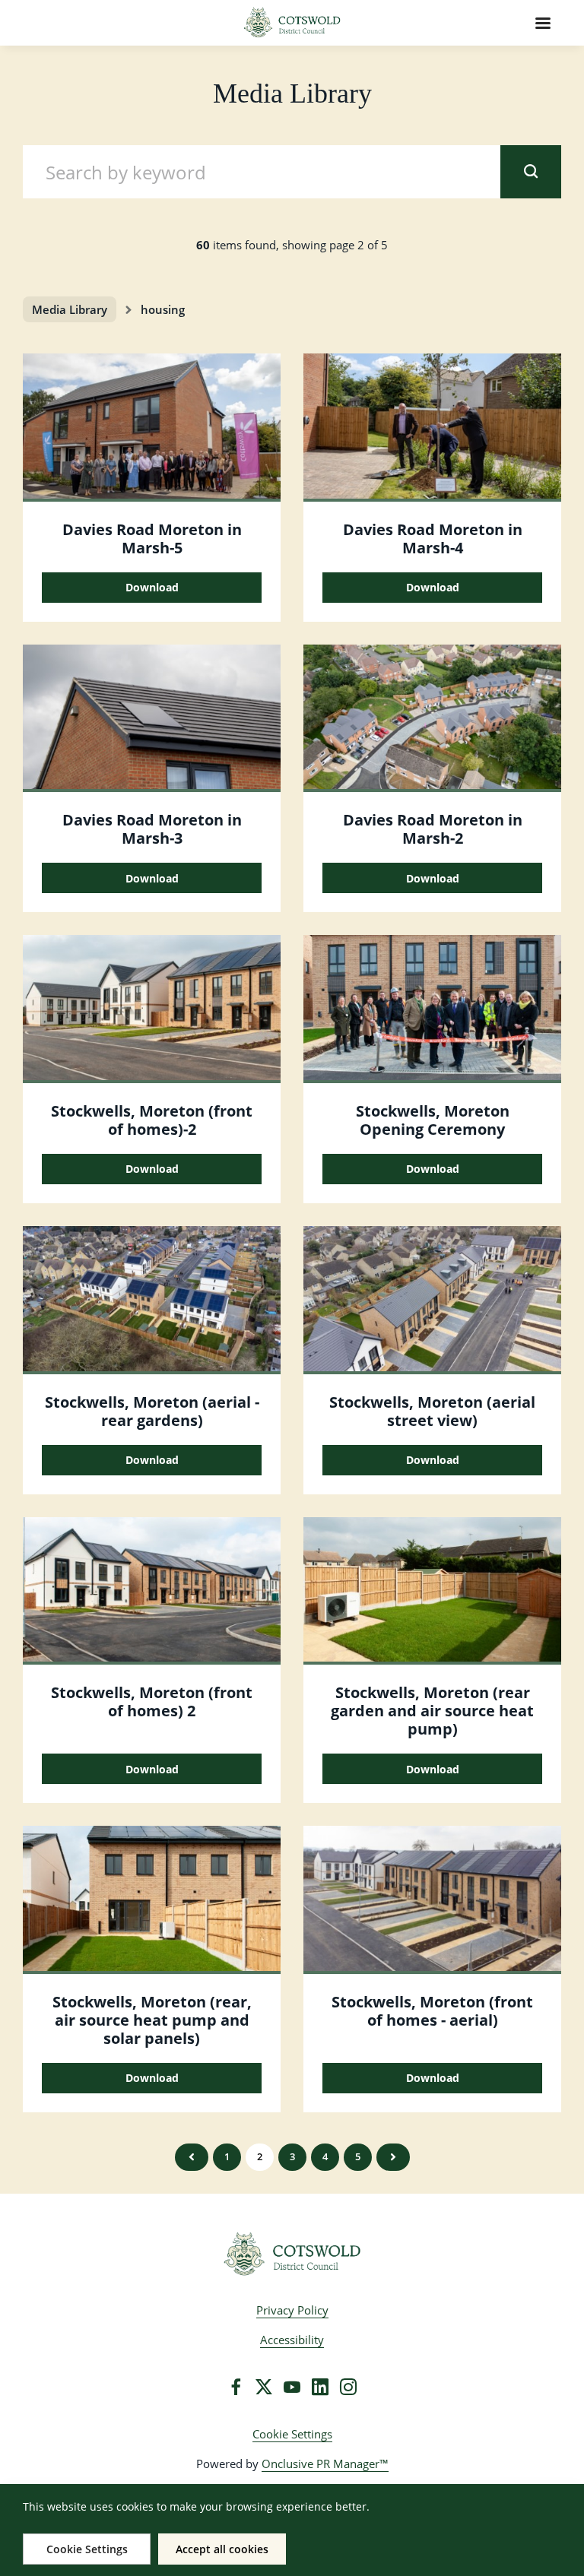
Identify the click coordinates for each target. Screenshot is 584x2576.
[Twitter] (264, 2387)
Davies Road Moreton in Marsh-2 (433, 829)
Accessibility (292, 2340)
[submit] (531, 172)
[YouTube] (292, 2387)
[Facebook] (236, 2387)
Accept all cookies (222, 2549)
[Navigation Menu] (543, 23)
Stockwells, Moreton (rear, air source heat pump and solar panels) (152, 2020)
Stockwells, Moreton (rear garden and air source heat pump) (432, 1711)
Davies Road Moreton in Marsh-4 (433, 539)
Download (152, 587)
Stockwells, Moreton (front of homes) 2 (152, 1701)
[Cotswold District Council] (292, 2254)
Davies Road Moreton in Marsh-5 (152, 539)
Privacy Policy (292, 2310)
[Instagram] (348, 2387)
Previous (192, 2157)
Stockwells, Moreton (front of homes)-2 (152, 1120)
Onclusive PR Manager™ (325, 2464)
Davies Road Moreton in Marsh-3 (152, 829)
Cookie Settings (292, 2434)
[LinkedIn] (320, 2387)
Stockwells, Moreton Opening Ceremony (433, 1120)
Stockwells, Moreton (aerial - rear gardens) (152, 1411)
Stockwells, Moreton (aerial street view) (432, 1411)
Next (393, 2157)
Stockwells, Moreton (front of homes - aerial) (432, 2011)
